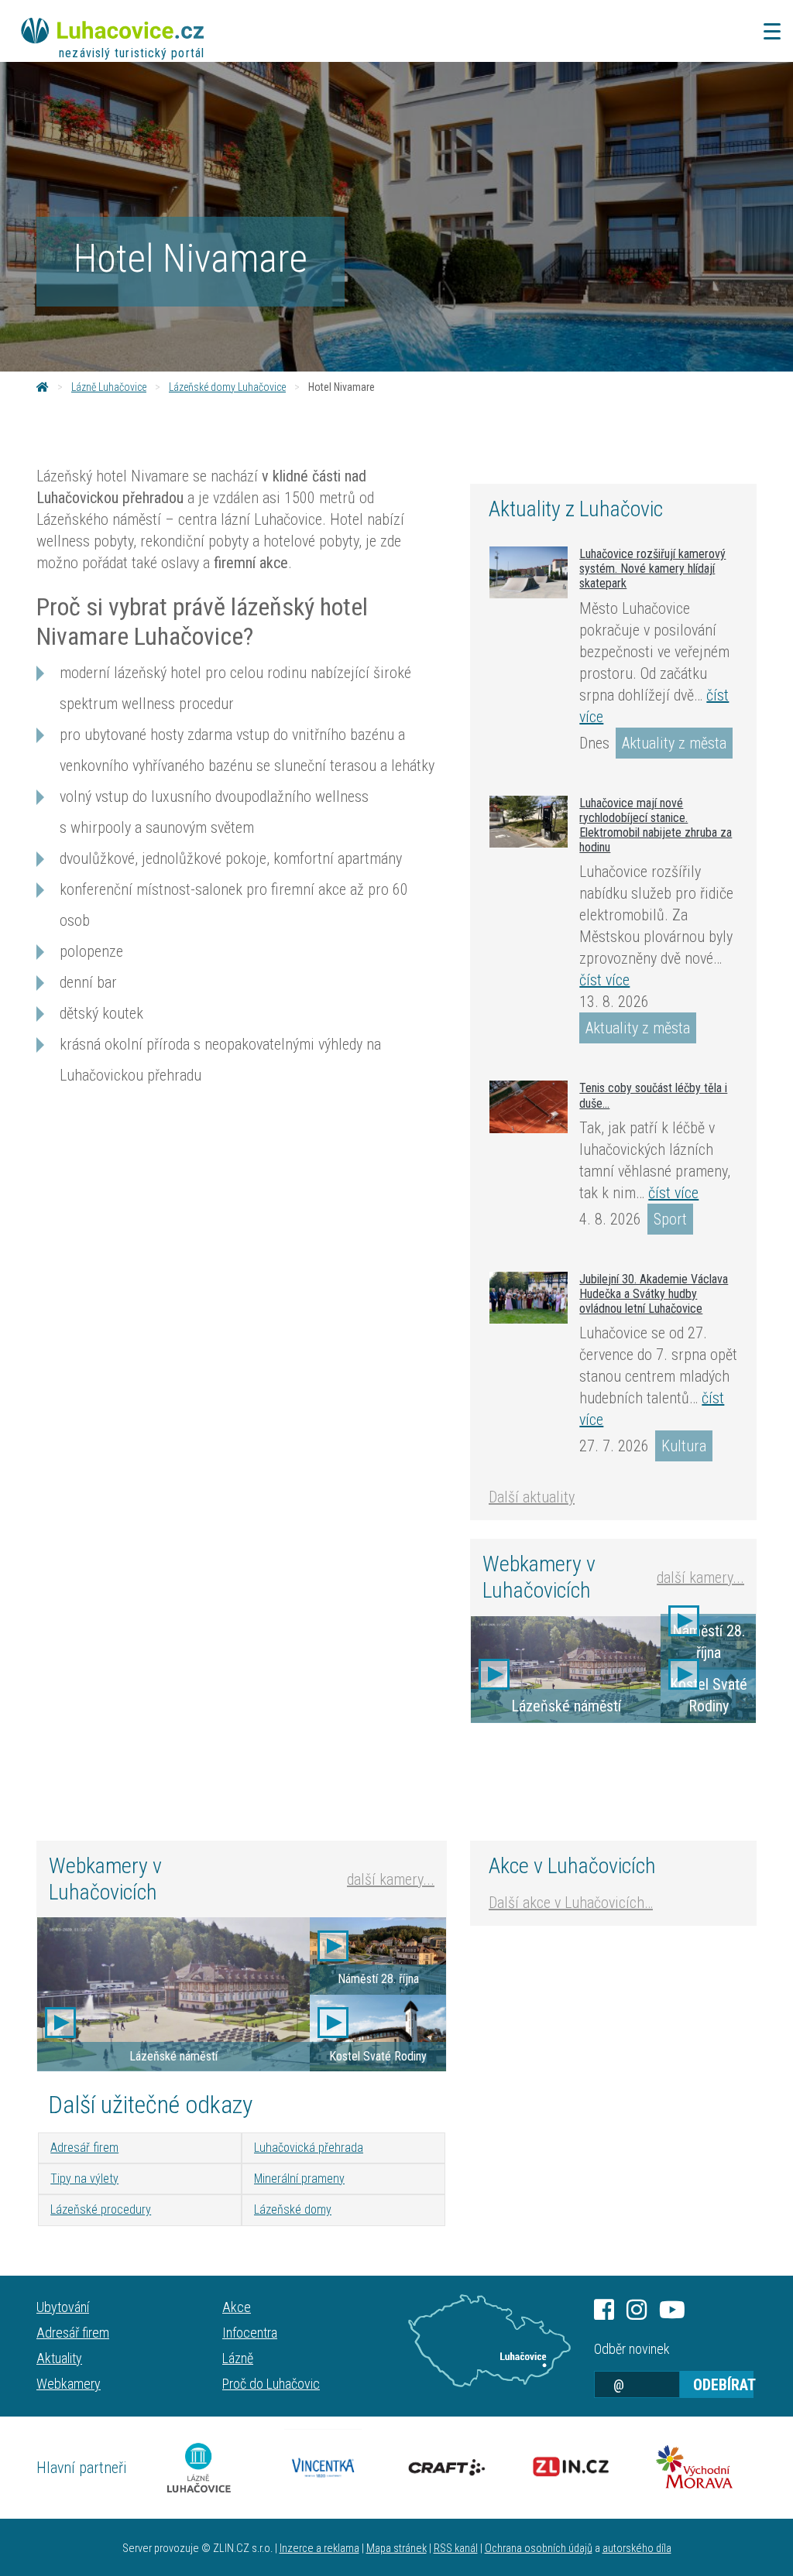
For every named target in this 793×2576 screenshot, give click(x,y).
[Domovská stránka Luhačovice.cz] (43, 387)
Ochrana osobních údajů (539, 2549)
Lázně (238, 2358)
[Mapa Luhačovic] (489, 2341)
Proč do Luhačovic (271, 2384)
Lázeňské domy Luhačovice (227, 387)
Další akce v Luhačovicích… (571, 1903)
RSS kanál (456, 2549)
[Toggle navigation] (767, 31)
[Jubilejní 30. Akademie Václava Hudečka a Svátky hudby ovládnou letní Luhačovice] (529, 1298)
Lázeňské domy (293, 2209)
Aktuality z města (674, 743)
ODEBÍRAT (723, 2385)
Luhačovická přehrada (309, 2148)
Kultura (684, 1446)
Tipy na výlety (84, 2179)
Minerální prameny (299, 2179)
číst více (604, 980)
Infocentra (250, 2333)
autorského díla (637, 2549)
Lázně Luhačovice (109, 387)
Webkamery (69, 2384)
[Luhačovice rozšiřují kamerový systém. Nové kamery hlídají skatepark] (529, 572)
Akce (237, 2307)
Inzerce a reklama (319, 2549)
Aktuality (59, 2358)
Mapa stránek (396, 2549)
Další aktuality (532, 1497)
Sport (670, 1219)
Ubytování (63, 2307)
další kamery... (700, 1577)
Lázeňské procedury (101, 2209)
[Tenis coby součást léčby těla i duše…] (529, 1107)
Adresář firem (84, 2148)
